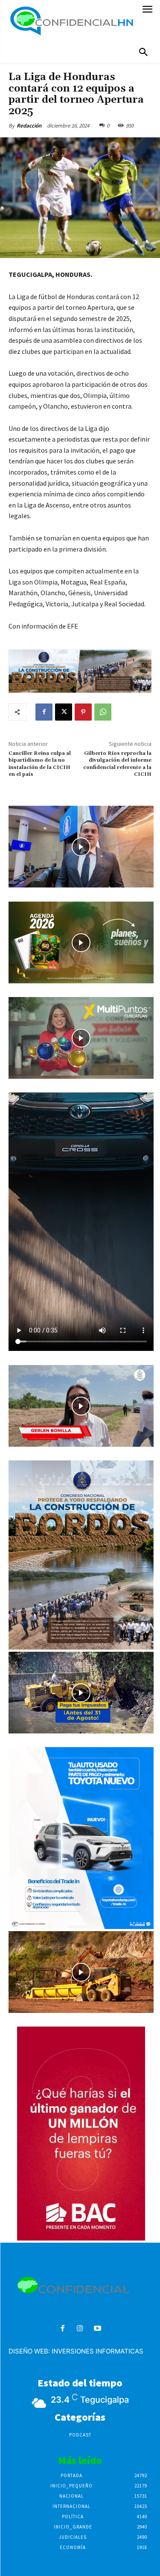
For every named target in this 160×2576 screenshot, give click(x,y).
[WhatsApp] (103, 712)
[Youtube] (97, 2329)
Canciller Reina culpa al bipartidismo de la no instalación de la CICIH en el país (40, 764)
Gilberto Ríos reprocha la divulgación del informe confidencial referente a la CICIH (117, 764)
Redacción (29, 126)
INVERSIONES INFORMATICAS (97, 2351)
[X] (64, 712)
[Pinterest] (83, 712)
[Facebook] (44, 712)
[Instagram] (80, 2329)
